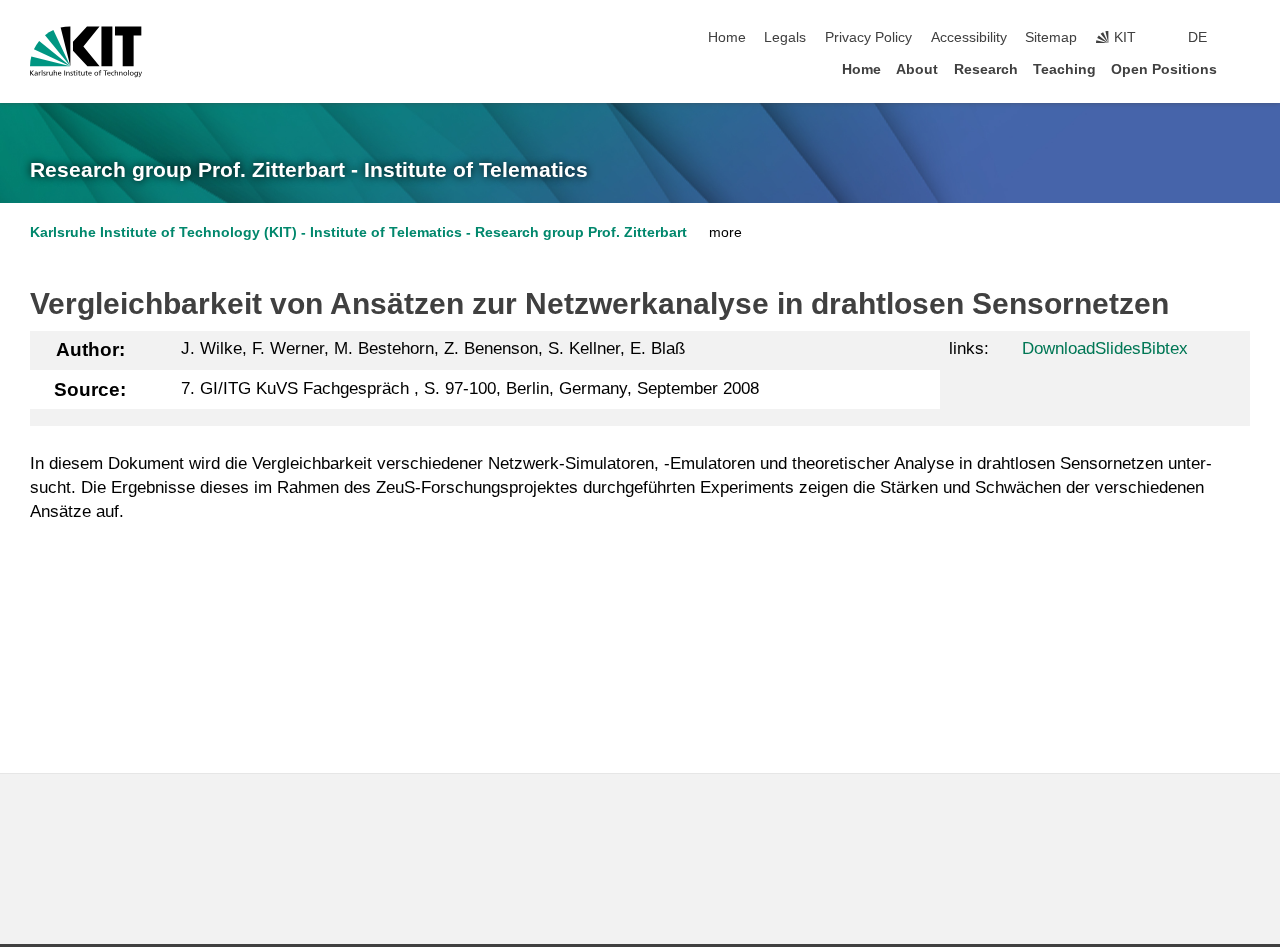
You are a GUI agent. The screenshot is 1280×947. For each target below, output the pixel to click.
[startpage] (1244, 68)
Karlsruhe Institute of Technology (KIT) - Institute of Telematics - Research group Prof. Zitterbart (358, 232)
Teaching (1064, 69)
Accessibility (969, 37)
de (1197, 37)
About (917, 69)
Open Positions (1164, 69)
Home (727, 37)
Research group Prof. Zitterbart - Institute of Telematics (309, 170)
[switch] (1244, 38)
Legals (785, 37)
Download (1058, 348)
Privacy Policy (868, 37)
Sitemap (1051, 37)
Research (986, 69)
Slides (1118, 348)
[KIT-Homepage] (86, 52)
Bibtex (1164, 348)
